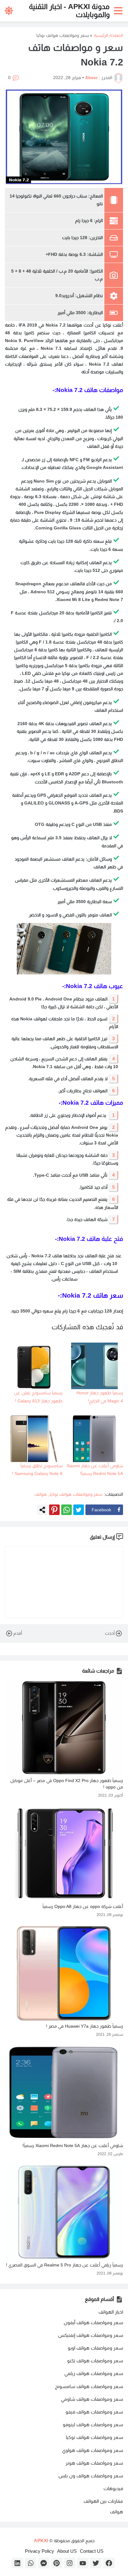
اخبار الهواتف (111, 2312)
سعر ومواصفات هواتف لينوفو (93, 2424)
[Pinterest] (54, 1510)
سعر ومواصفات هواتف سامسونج (89, 2386)
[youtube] (83, 2563)
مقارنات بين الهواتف (103, 2501)
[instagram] (70, 2563)
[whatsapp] (31, 2563)
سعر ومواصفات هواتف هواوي (93, 2450)
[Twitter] (79, 1510)
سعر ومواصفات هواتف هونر (94, 2463)
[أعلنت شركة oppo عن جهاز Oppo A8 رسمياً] (64, 1854)
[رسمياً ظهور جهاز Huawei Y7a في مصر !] (64, 1973)
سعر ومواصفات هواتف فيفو (94, 2412)
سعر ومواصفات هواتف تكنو (95, 2361)
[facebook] (109, 2563)
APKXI (41, 2540)
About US (67, 2551)
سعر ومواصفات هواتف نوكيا (63, 35)
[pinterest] (57, 2563)
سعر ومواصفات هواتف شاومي (92, 2399)
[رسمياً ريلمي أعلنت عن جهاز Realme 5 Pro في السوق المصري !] (64, 2212)
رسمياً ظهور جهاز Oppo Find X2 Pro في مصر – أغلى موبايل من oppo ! (67, 1784)
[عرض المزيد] (42, 1510)
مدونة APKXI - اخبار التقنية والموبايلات (69, 10)
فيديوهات (113, 2488)
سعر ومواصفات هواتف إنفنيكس (91, 2335)
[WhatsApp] (66, 1510)
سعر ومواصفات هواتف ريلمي (94, 2373)
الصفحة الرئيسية (108, 35)
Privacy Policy (39, 2551)
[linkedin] (18, 2563)
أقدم (18, 1633)
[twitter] (96, 2563)
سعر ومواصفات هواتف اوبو (95, 2348)
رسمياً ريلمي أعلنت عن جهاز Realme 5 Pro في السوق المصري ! (64, 2265)
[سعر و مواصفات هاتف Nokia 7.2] (64, 137)
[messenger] (44, 2563)
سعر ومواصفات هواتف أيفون (93, 2322)
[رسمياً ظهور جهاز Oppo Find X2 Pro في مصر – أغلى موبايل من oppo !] (64, 1728)
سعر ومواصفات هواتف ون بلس (91, 2476)
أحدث (110, 1633)
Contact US (92, 2551)
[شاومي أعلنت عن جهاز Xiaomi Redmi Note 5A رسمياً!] (64, 2093)
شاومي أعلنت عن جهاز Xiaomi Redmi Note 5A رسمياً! (73, 2146)
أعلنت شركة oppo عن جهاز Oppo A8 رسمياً (83, 1906)
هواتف (41, 1494)
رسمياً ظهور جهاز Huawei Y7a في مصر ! (85, 2026)
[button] (119, 11)
